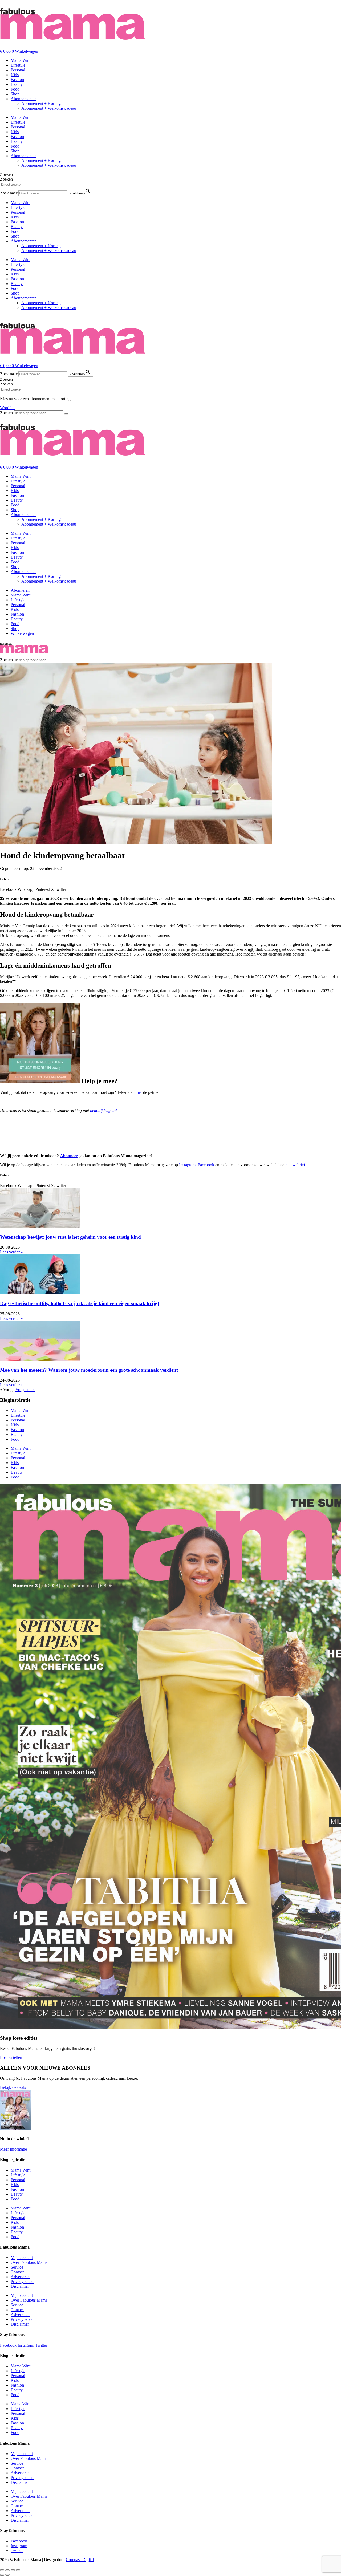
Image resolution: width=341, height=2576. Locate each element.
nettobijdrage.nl (103, 1110)
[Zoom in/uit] (2, 2570)
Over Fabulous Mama (29, 2262)
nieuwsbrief (295, 1165)
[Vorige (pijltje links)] (2, 2575)
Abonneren (20, 590)
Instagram (187, 1165)
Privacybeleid (22, 2282)
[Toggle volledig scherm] (7, 2570)
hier (139, 1092)
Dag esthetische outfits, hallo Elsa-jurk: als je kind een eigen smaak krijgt (80, 1303)
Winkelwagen (22, 633)
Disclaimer (20, 2286)
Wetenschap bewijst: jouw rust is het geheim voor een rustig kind (70, 1237)
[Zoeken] (66, 414)
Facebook (206, 1165)
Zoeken (6, 174)
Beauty (17, 84)
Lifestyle (18, 65)
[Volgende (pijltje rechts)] (7, 2575)
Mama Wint (21, 60)
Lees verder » (11, 1252)
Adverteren (20, 2277)
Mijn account (22, 2258)
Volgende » (25, 1390)
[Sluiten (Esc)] (18, 2570)
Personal (18, 70)
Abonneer (69, 1156)
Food (15, 89)
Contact (17, 2272)
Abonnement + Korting (41, 103)
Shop (15, 94)
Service (17, 2267)
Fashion (17, 80)
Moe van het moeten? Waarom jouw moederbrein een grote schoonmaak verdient (89, 1370)
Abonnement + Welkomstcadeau (49, 108)
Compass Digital (80, 2560)
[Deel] (13, 2570)
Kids (15, 75)
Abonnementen (24, 99)
